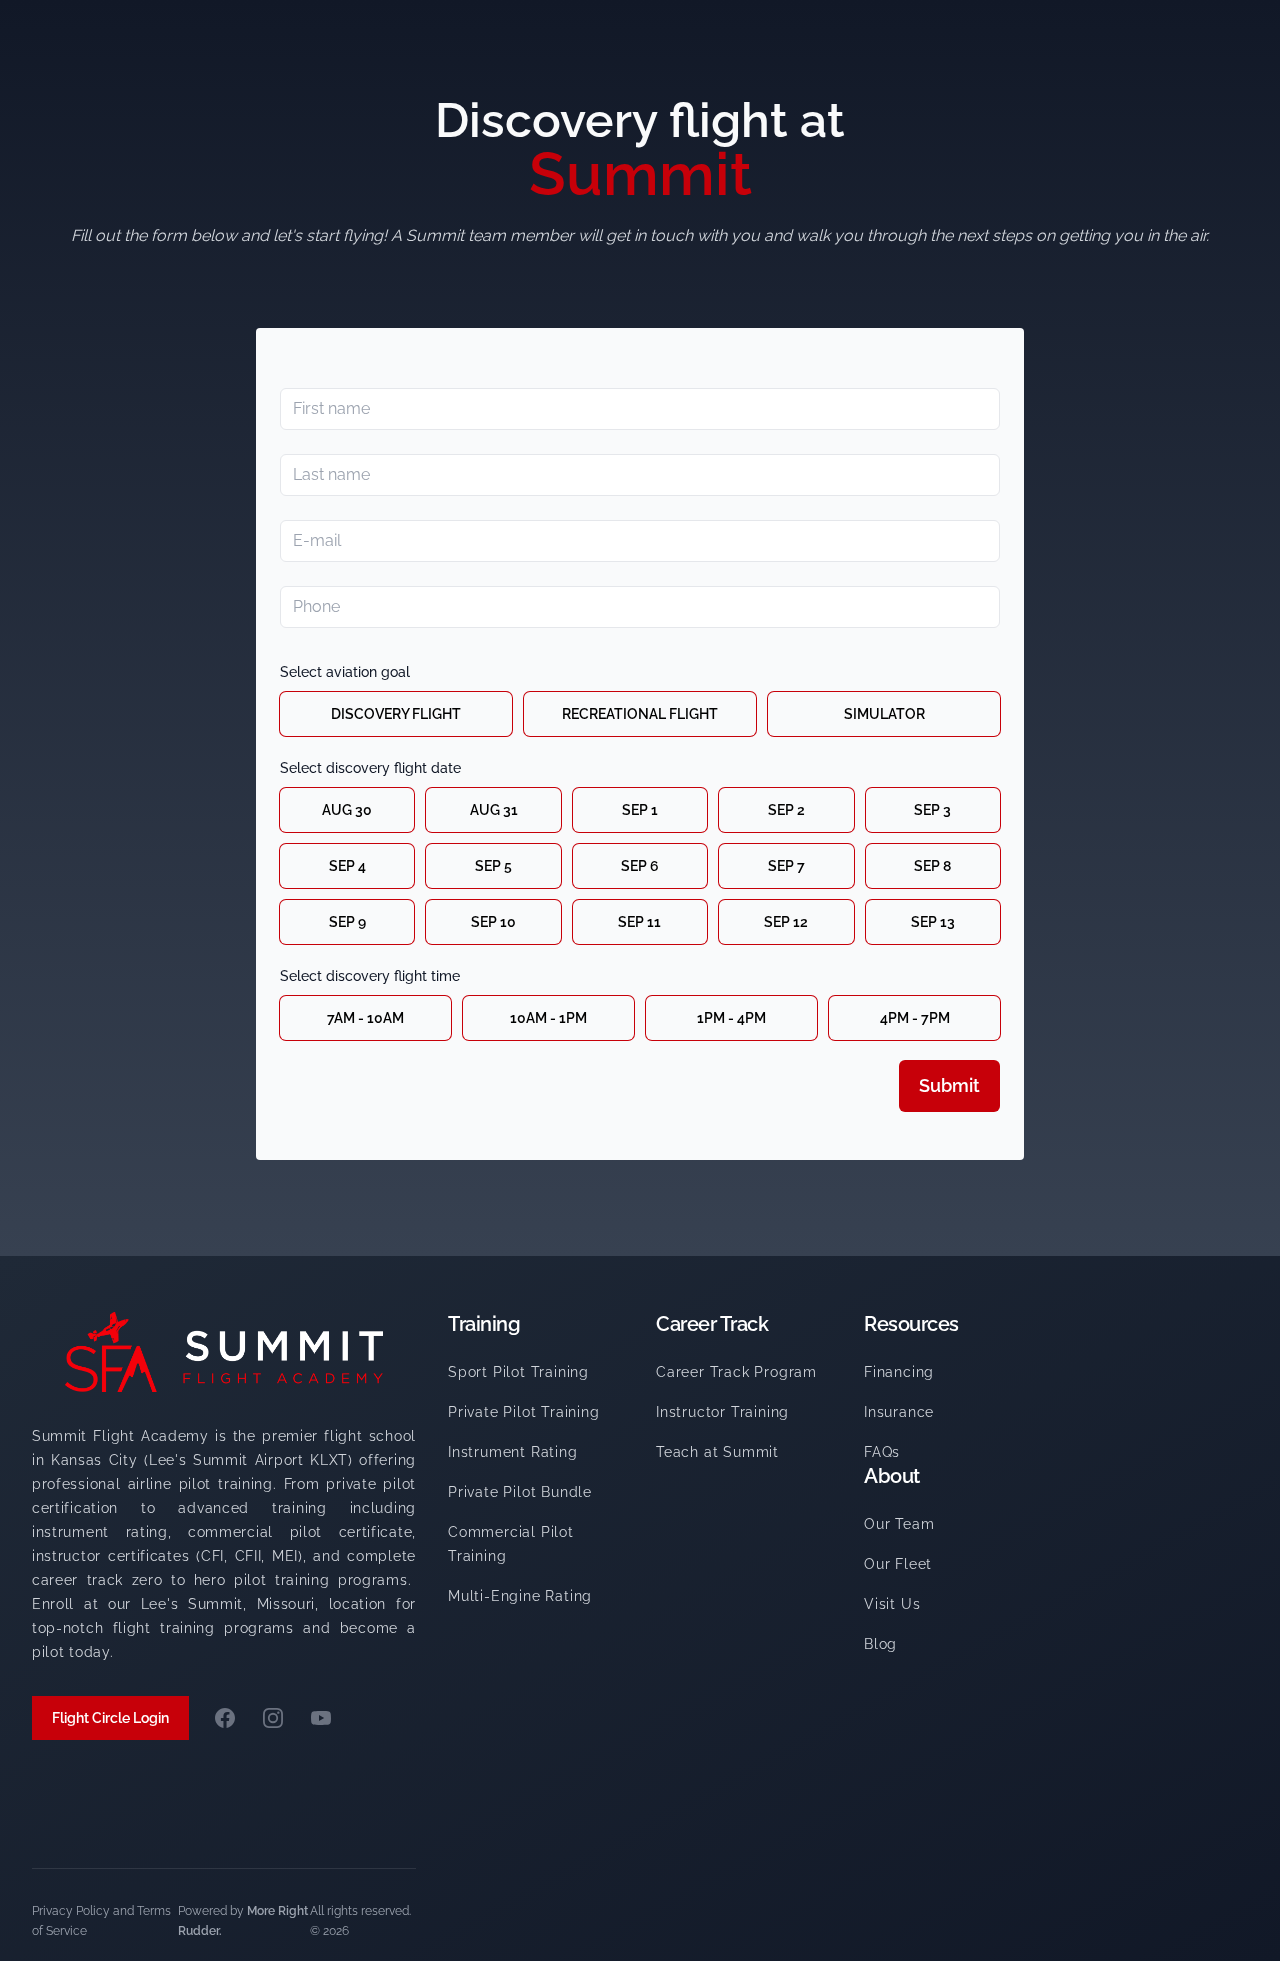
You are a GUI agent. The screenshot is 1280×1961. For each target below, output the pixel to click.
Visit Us (892, 1604)
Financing (899, 1372)
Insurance (899, 1412)
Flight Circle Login (110, 1718)
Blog (880, 1644)
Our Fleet (898, 1564)
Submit (949, 1085)
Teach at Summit (717, 1452)
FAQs (882, 1452)
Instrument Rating (513, 1452)
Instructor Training (722, 1412)
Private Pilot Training (524, 1412)
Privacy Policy (71, 1911)
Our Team (899, 1524)
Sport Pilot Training (518, 1372)
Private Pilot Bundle (520, 1492)
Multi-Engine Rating (520, 1596)
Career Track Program (736, 1372)
